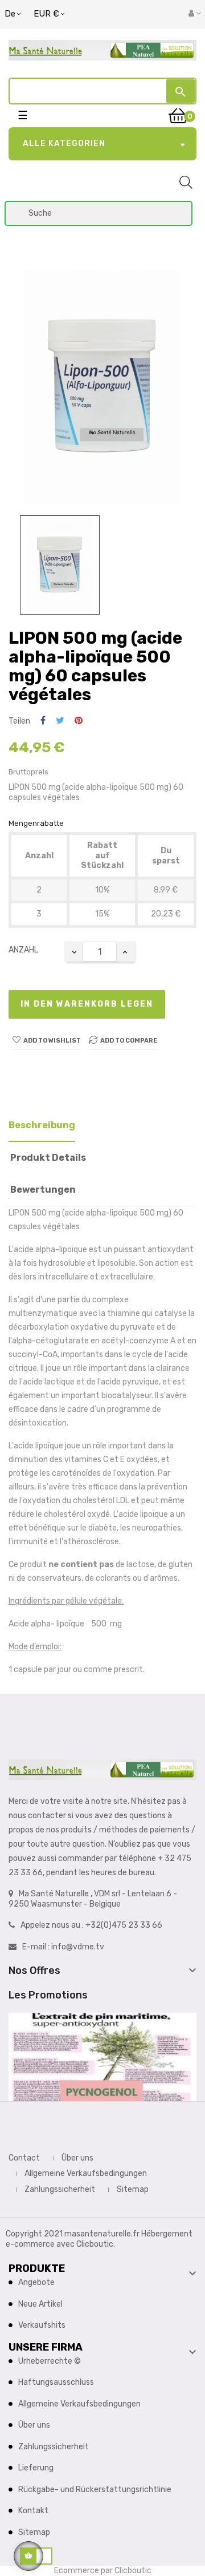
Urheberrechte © (50, 2361)
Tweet (60, 721)
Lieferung (36, 2468)
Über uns (77, 2158)
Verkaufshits (42, 2325)
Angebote (36, 2282)
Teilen (43, 721)
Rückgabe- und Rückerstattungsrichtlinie (95, 2490)
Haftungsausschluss (56, 2382)
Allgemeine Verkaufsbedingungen (86, 2173)
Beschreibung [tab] (42, 1125)
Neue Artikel (40, 2304)
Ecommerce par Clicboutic (103, 2571)
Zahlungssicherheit (60, 2189)
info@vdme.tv (78, 1947)
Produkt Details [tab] (48, 1158)
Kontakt (33, 2511)
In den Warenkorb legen (87, 1004)
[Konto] (195, 14)
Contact (24, 2158)
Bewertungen (43, 1190)
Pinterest (79, 721)
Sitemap (133, 2189)
